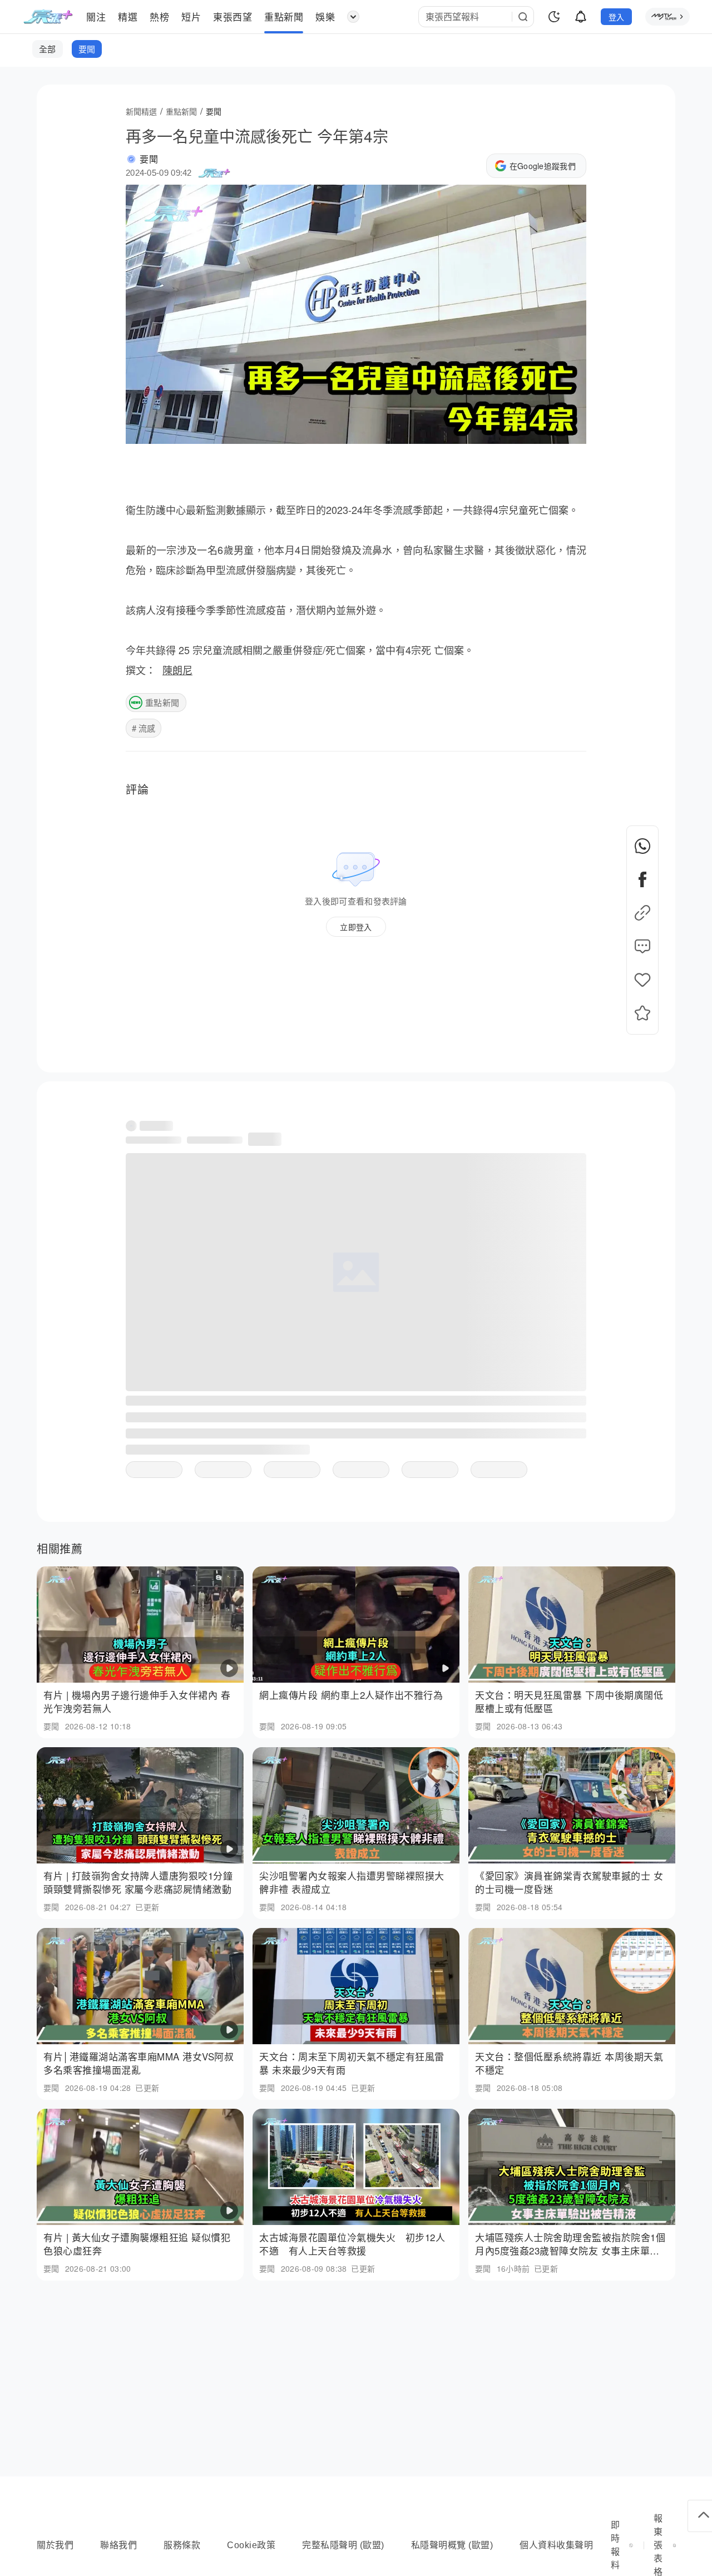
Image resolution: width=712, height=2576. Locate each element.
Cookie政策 (251, 2545)
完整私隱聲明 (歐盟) (343, 2545)
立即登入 (356, 927)
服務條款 (182, 2545)
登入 (617, 17)
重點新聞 (162, 702)
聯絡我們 (118, 2545)
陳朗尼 (177, 670)
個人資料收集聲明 (556, 2545)
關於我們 (55, 2545)
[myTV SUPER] (667, 17)
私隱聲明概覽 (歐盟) (452, 2545)
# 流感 (144, 728)
